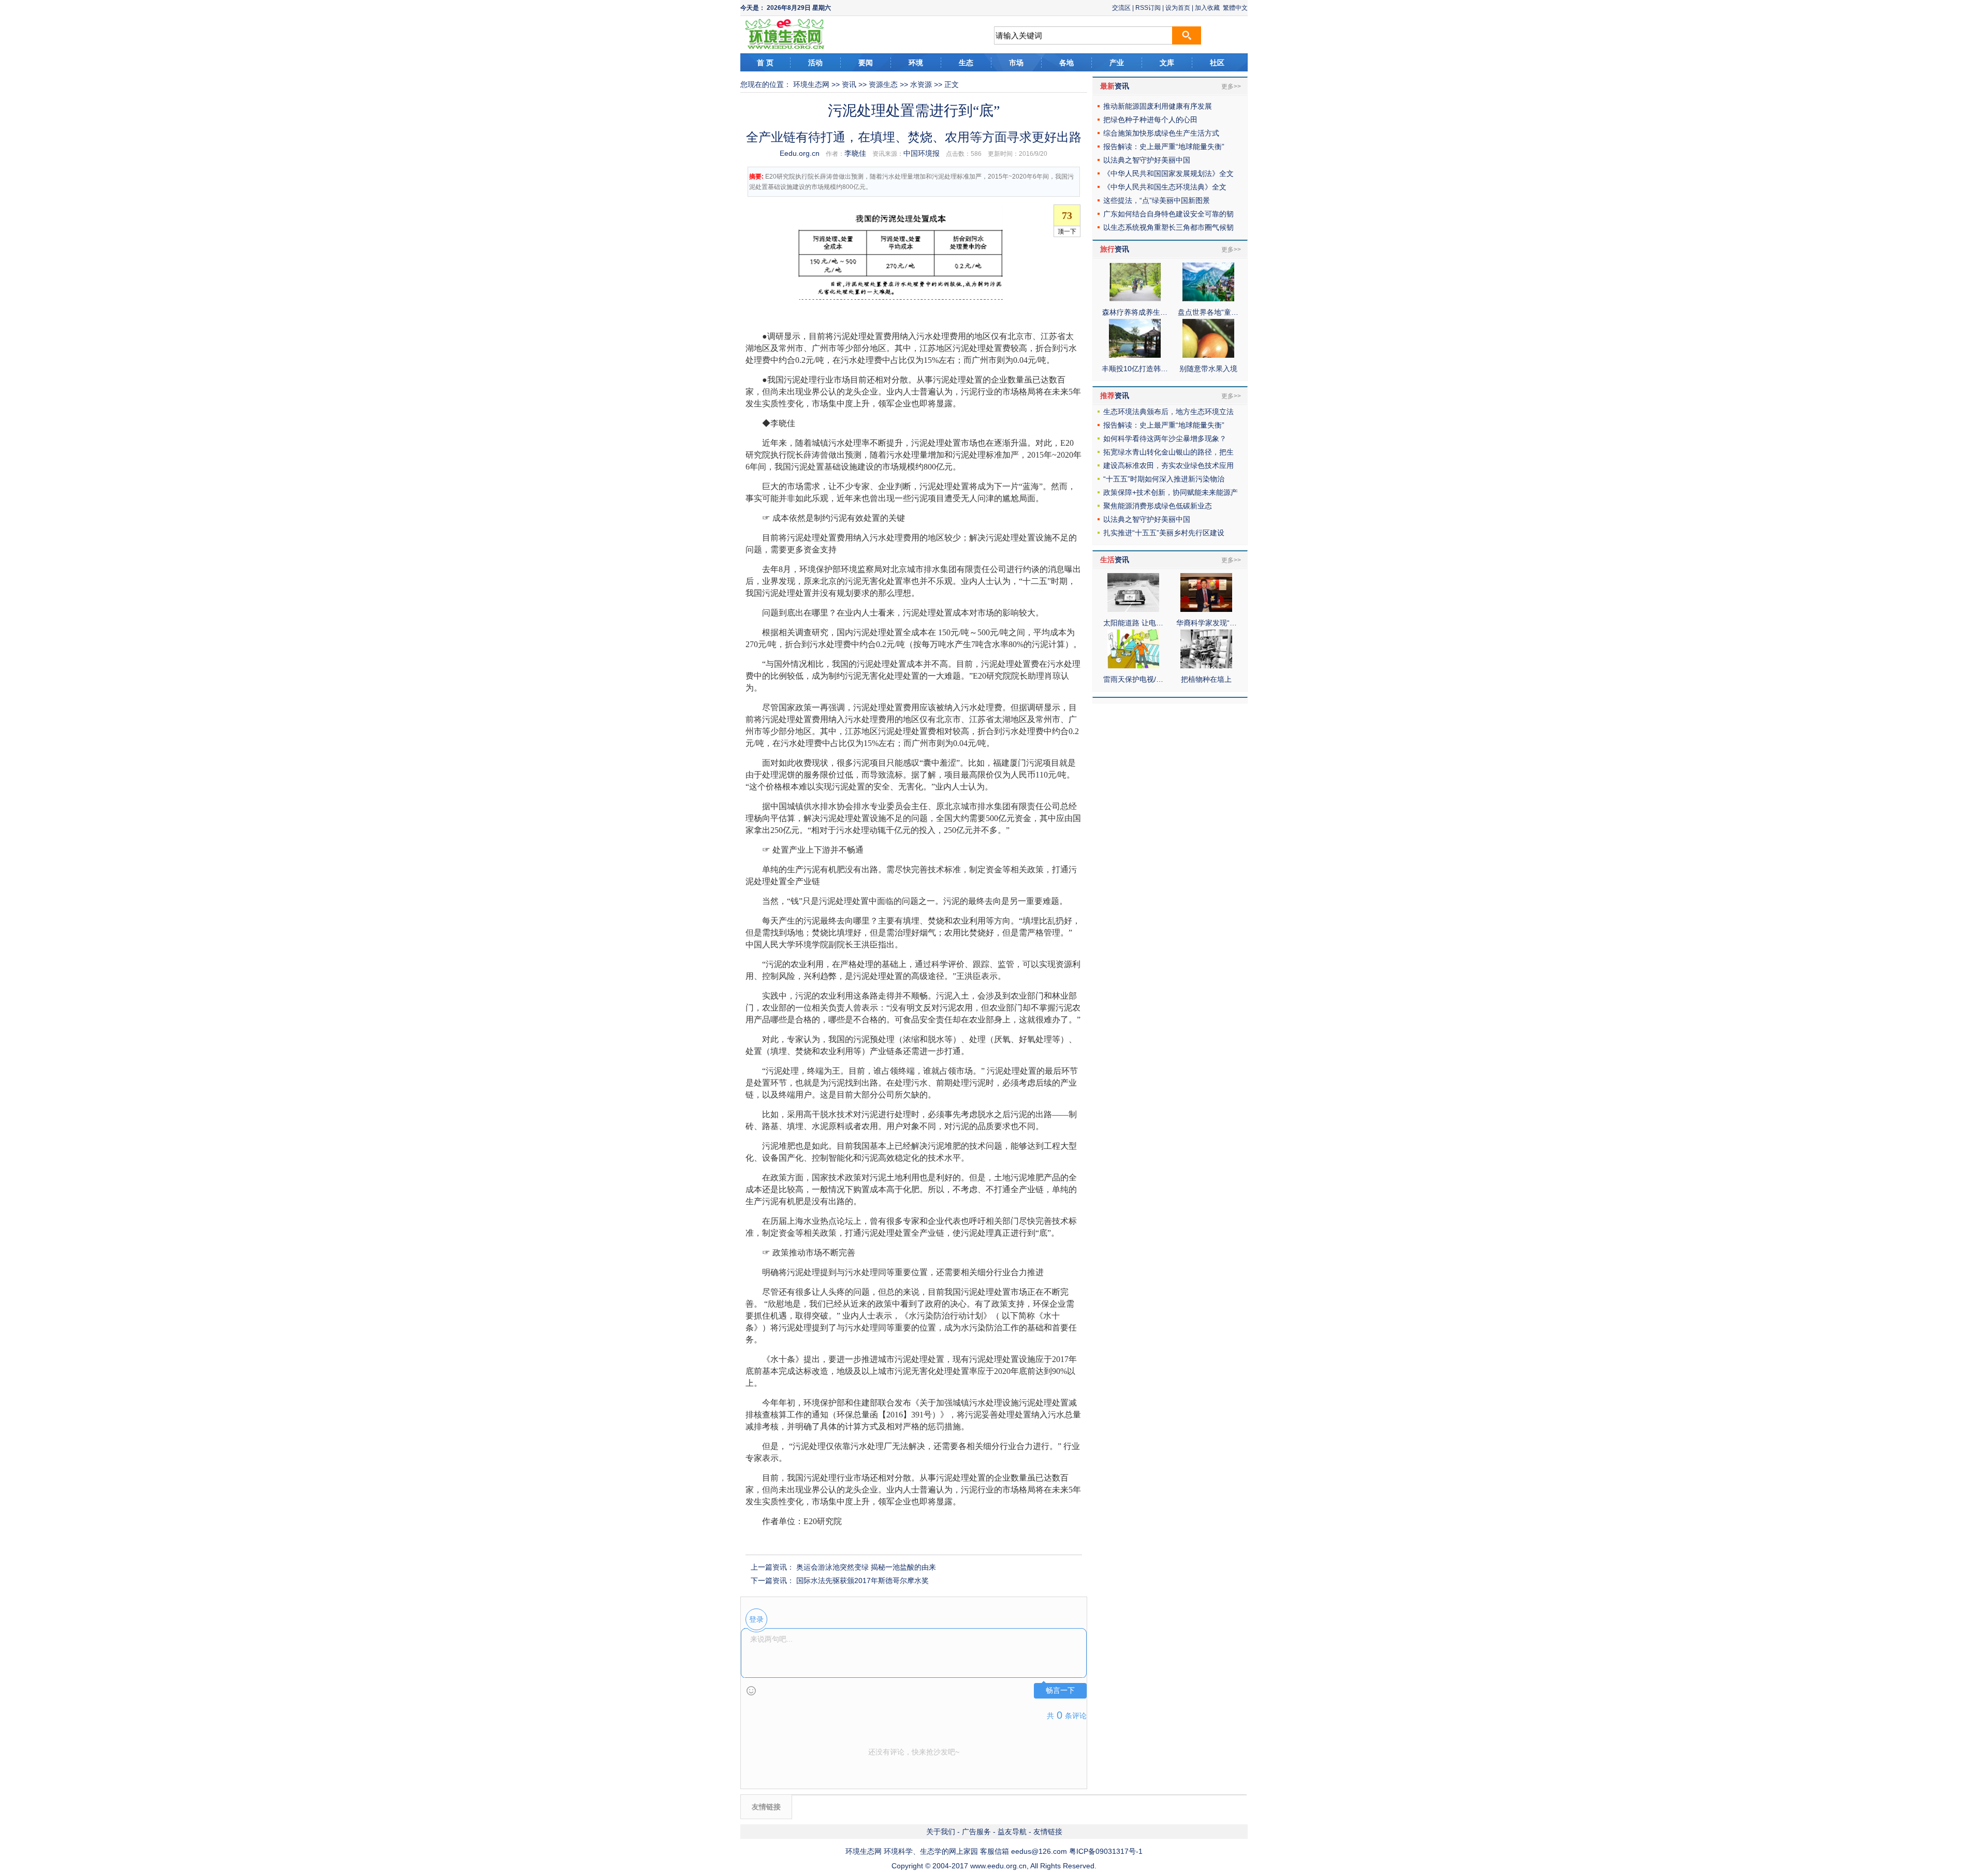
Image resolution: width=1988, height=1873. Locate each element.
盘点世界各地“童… (1208, 312)
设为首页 (1178, 8)
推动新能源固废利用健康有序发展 (1158, 106)
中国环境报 (922, 153)
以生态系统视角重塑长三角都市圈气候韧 (1168, 227)
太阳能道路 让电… (1133, 623)
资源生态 (883, 84)
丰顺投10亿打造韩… (1135, 369)
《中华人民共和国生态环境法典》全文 (1165, 187)
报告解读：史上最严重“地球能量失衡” (1164, 147)
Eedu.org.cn (800, 153)
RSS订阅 (1148, 8)
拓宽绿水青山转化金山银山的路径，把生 (1168, 452)
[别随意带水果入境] (1208, 355)
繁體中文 (1235, 8)
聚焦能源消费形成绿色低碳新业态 (1158, 506)
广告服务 (976, 1832)
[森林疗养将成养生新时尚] (1135, 299)
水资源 (921, 84)
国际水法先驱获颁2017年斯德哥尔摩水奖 (863, 1581)
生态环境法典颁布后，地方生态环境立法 (1168, 412)
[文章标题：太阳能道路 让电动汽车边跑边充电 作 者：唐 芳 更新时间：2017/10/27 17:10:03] (1133, 609)
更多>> (1231, 86)
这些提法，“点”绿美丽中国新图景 (1157, 200)
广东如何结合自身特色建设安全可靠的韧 (1168, 214)
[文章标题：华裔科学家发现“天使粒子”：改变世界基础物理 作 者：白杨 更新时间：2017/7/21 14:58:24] (1206, 609)
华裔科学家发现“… (1207, 623)
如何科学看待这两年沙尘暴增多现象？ (1165, 438)
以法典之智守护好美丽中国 (1147, 160)
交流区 (1121, 8)
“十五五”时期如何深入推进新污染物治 (1164, 479)
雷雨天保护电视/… (1133, 679)
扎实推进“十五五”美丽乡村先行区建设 (1164, 533)
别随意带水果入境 (1208, 369)
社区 (1217, 63)
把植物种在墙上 (1206, 679)
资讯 (849, 84)
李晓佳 (855, 153)
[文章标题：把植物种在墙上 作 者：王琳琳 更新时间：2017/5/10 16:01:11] (1206, 666)
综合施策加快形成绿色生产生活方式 (1161, 133)
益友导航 (1012, 1832)
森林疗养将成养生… (1135, 312)
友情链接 (1048, 1832)
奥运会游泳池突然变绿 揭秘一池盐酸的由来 (866, 1567)
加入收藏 (1207, 8)
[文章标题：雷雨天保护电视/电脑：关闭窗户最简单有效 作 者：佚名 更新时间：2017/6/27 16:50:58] (1133, 666)
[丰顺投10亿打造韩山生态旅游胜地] (1135, 355)
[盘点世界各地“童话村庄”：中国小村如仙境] (1208, 299)
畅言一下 (1060, 1691)
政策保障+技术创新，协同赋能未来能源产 (1171, 492)
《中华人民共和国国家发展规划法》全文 (1168, 173)
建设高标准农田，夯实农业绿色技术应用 (1168, 465)
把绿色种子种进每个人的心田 (1150, 120)
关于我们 (941, 1832)
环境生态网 (811, 84)
